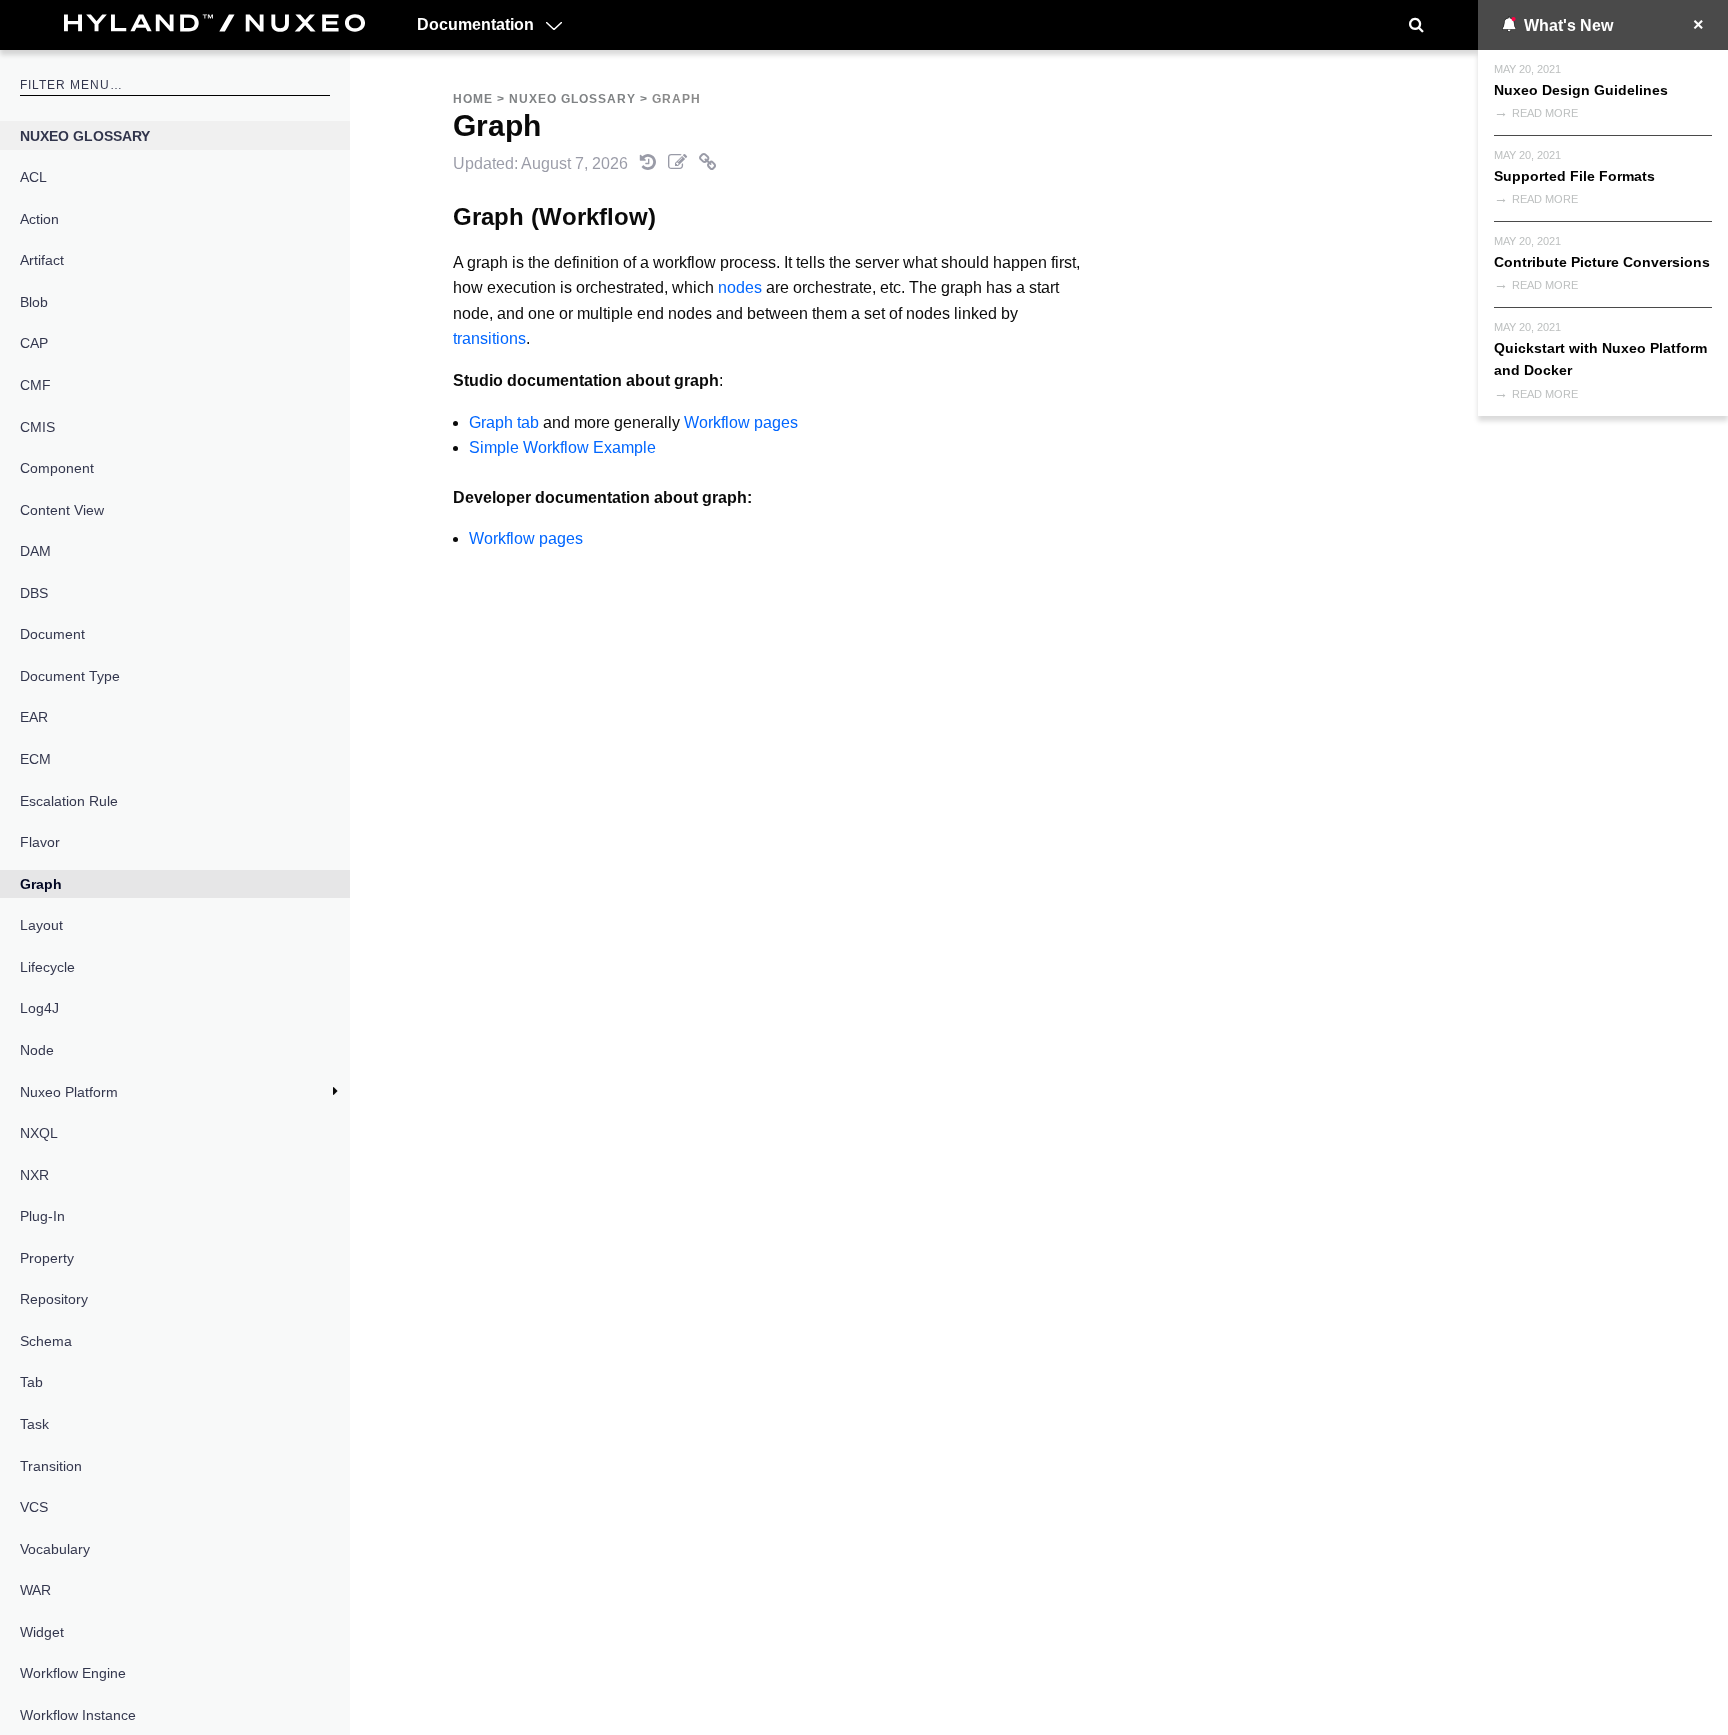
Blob (34, 302)
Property (47, 1258)
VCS (34, 1507)
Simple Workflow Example (562, 447)
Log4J (39, 1008)
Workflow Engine (73, 1673)
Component (57, 468)
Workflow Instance (78, 1715)
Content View (62, 510)
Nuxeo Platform (69, 1092)
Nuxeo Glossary (85, 136)
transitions (489, 338)
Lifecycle (47, 967)
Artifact (42, 260)
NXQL (39, 1133)
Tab (31, 1382)
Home (473, 99)
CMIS (37, 427)
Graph (41, 884)
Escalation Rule (69, 801)
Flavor (40, 842)
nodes (740, 287)
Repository (54, 1299)
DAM (35, 551)
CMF (35, 385)
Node (37, 1050)
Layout (41, 925)
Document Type (70, 676)
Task (34, 1424)
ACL (33, 177)
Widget (42, 1632)
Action (39, 219)
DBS (34, 593)
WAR (35, 1590)
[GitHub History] (650, 163)
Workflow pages (741, 422)
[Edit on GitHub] (679, 163)
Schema (46, 1341)
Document (52, 634)
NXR (34, 1175)
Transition (51, 1466)
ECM (35, 759)
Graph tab (504, 422)
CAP (34, 343)
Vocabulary (55, 1549)
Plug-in (42, 1216)
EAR (34, 717)
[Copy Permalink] (708, 163)
